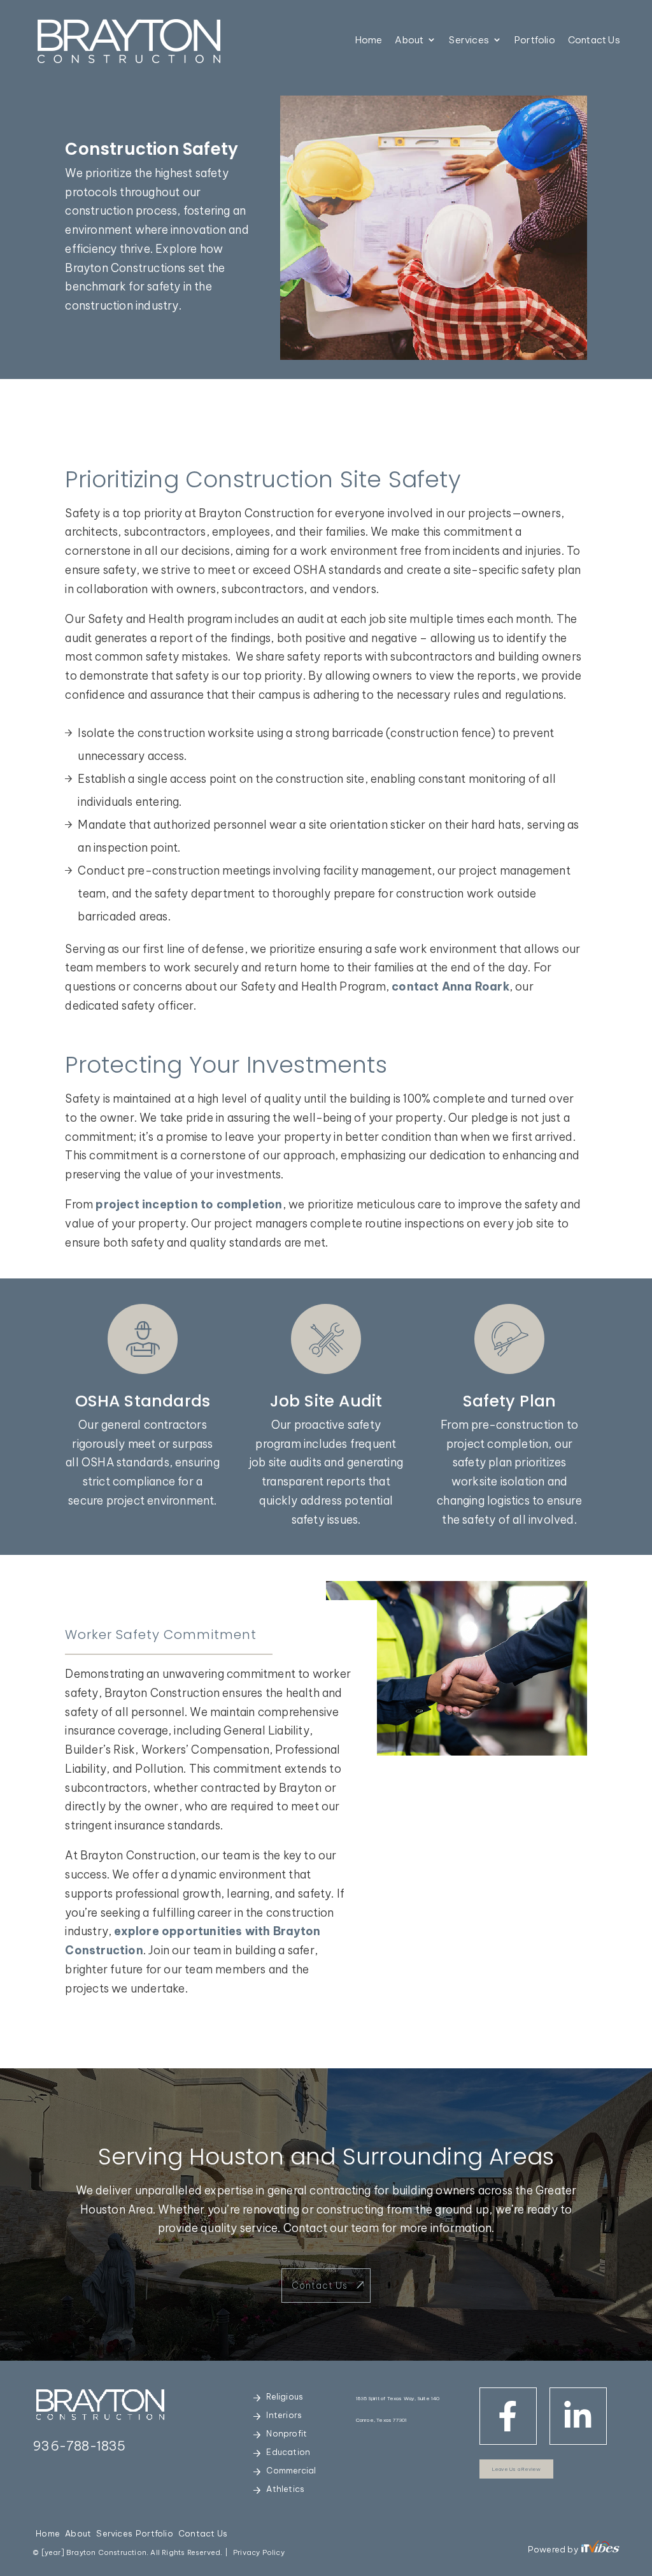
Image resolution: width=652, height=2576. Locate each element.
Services (469, 40)
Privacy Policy (259, 2552)
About (409, 40)
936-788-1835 (79, 2446)
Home (369, 40)
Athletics (285, 2489)
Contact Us (594, 40)
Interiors (284, 2415)
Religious (285, 2396)
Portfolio (535, 40)
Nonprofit (287, 2433)
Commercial (291, 2470)
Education (288, 2452)
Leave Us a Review (516, 2469)
